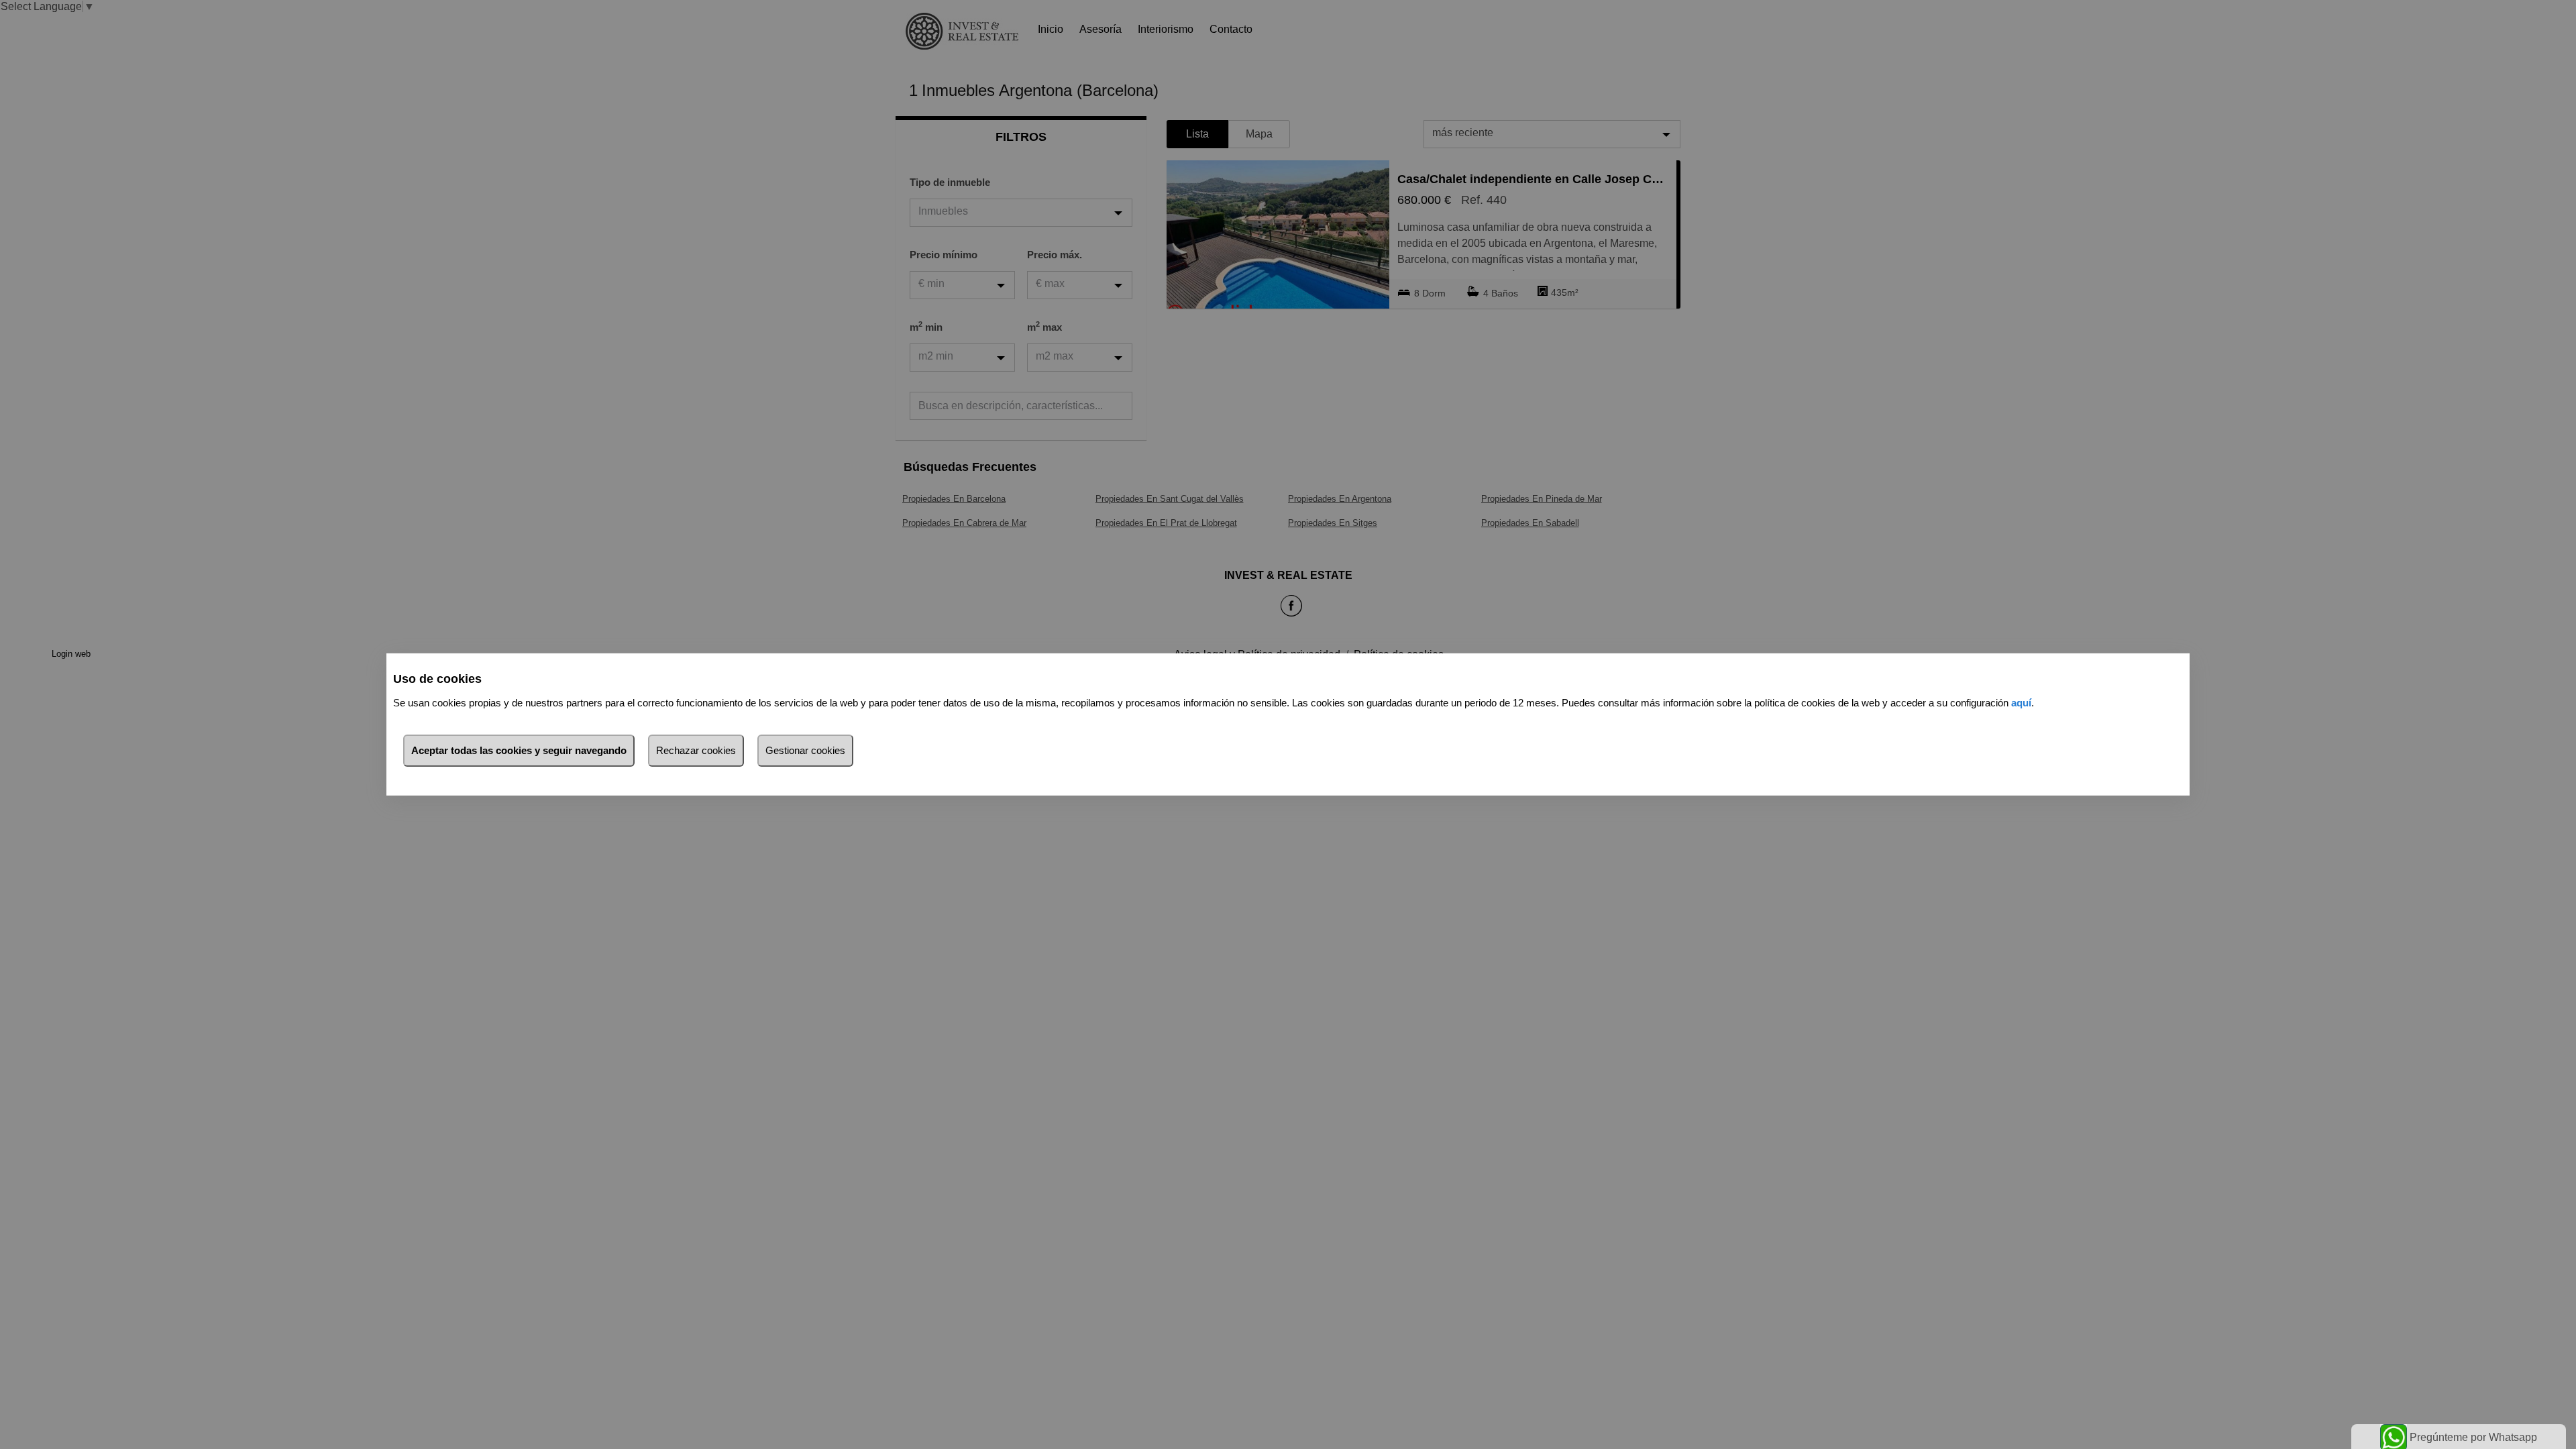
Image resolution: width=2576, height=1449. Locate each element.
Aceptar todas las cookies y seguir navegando (519, 750)
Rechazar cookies (696, 750)
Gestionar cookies (805, 750)
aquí (2021, 703)
